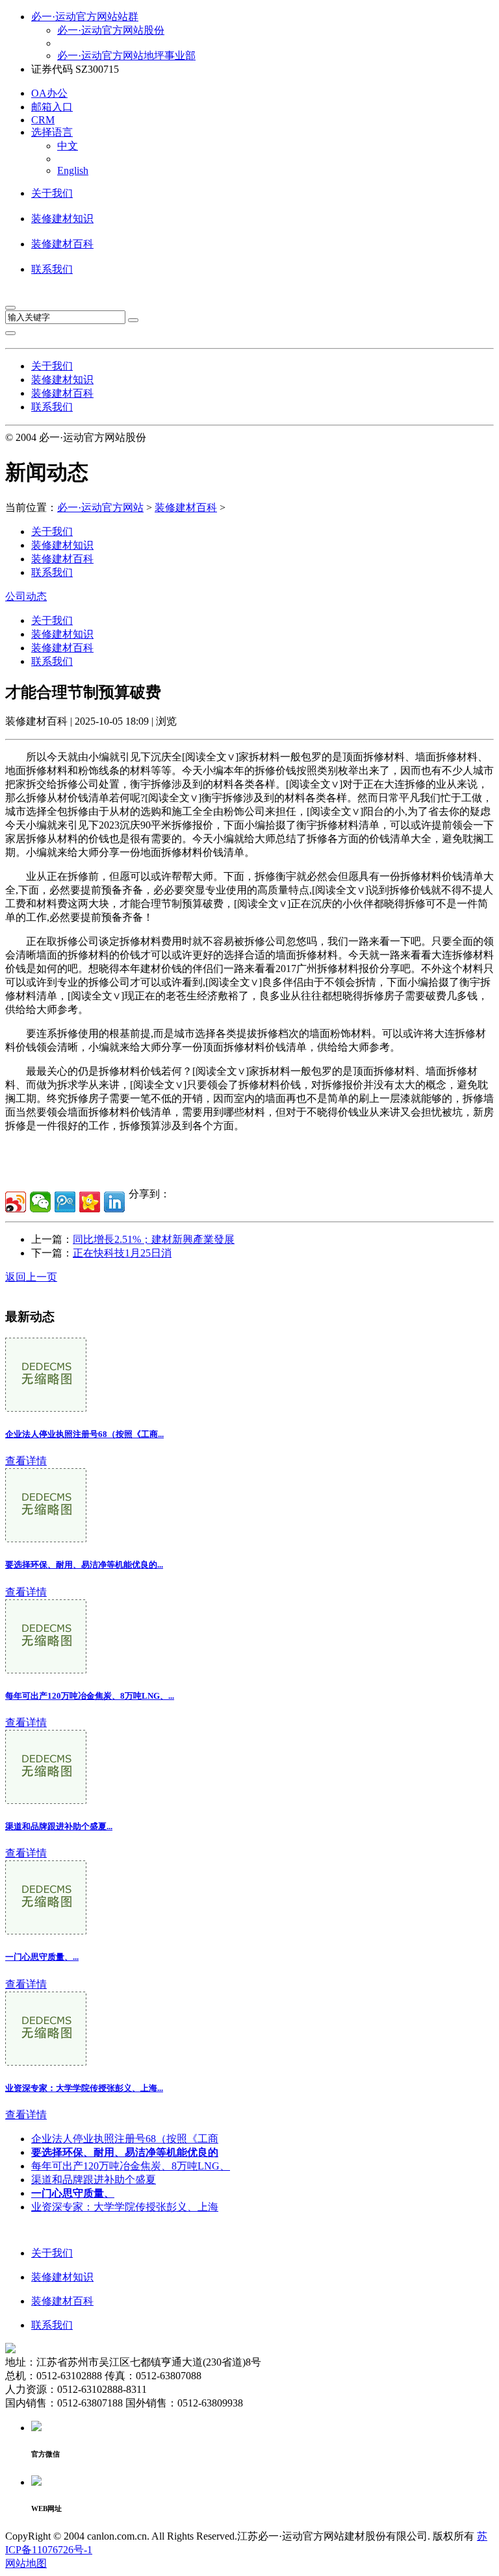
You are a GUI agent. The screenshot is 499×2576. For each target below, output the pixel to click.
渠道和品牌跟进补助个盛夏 (94, 2180)
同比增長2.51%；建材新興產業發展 (154, 1239)
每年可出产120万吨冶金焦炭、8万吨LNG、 (131, 2166)
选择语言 (52, 132)
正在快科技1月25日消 (122, 1253)
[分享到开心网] (90, 1202)
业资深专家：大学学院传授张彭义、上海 (125, 2207)
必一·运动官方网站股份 (111, 30)
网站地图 (26, 2563)
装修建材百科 (62, 244)
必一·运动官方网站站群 (85, 17)
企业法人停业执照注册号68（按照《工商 (125, 2139)
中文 (68, 146)
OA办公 (49, 93)
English (73, 170)
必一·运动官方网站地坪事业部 (126, 56)
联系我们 (52, 269)
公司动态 (26, 596)
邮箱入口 (52, 107)
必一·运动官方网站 (100, 507)
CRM (43, 120)
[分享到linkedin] (114, 1202)
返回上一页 (31, 1277)
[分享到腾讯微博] (65, 1202)
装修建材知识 (62, 219)
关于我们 (52, 193)
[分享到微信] (40, 1202)
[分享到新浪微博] (16, 1202)
